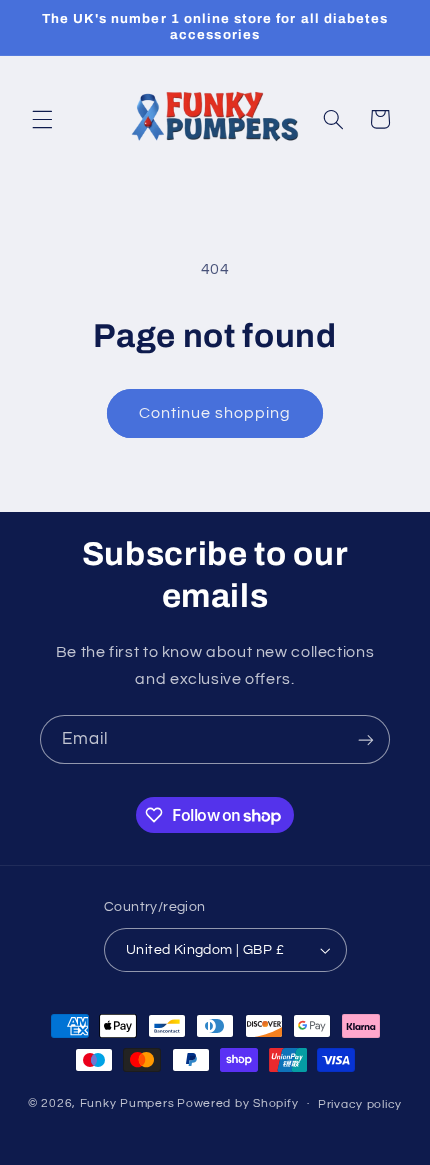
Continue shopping (215, 413)
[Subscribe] (366, 739)
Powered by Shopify (237, 1103)
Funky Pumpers (127, 1103)
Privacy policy (360, 1104)
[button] (42, 119)
